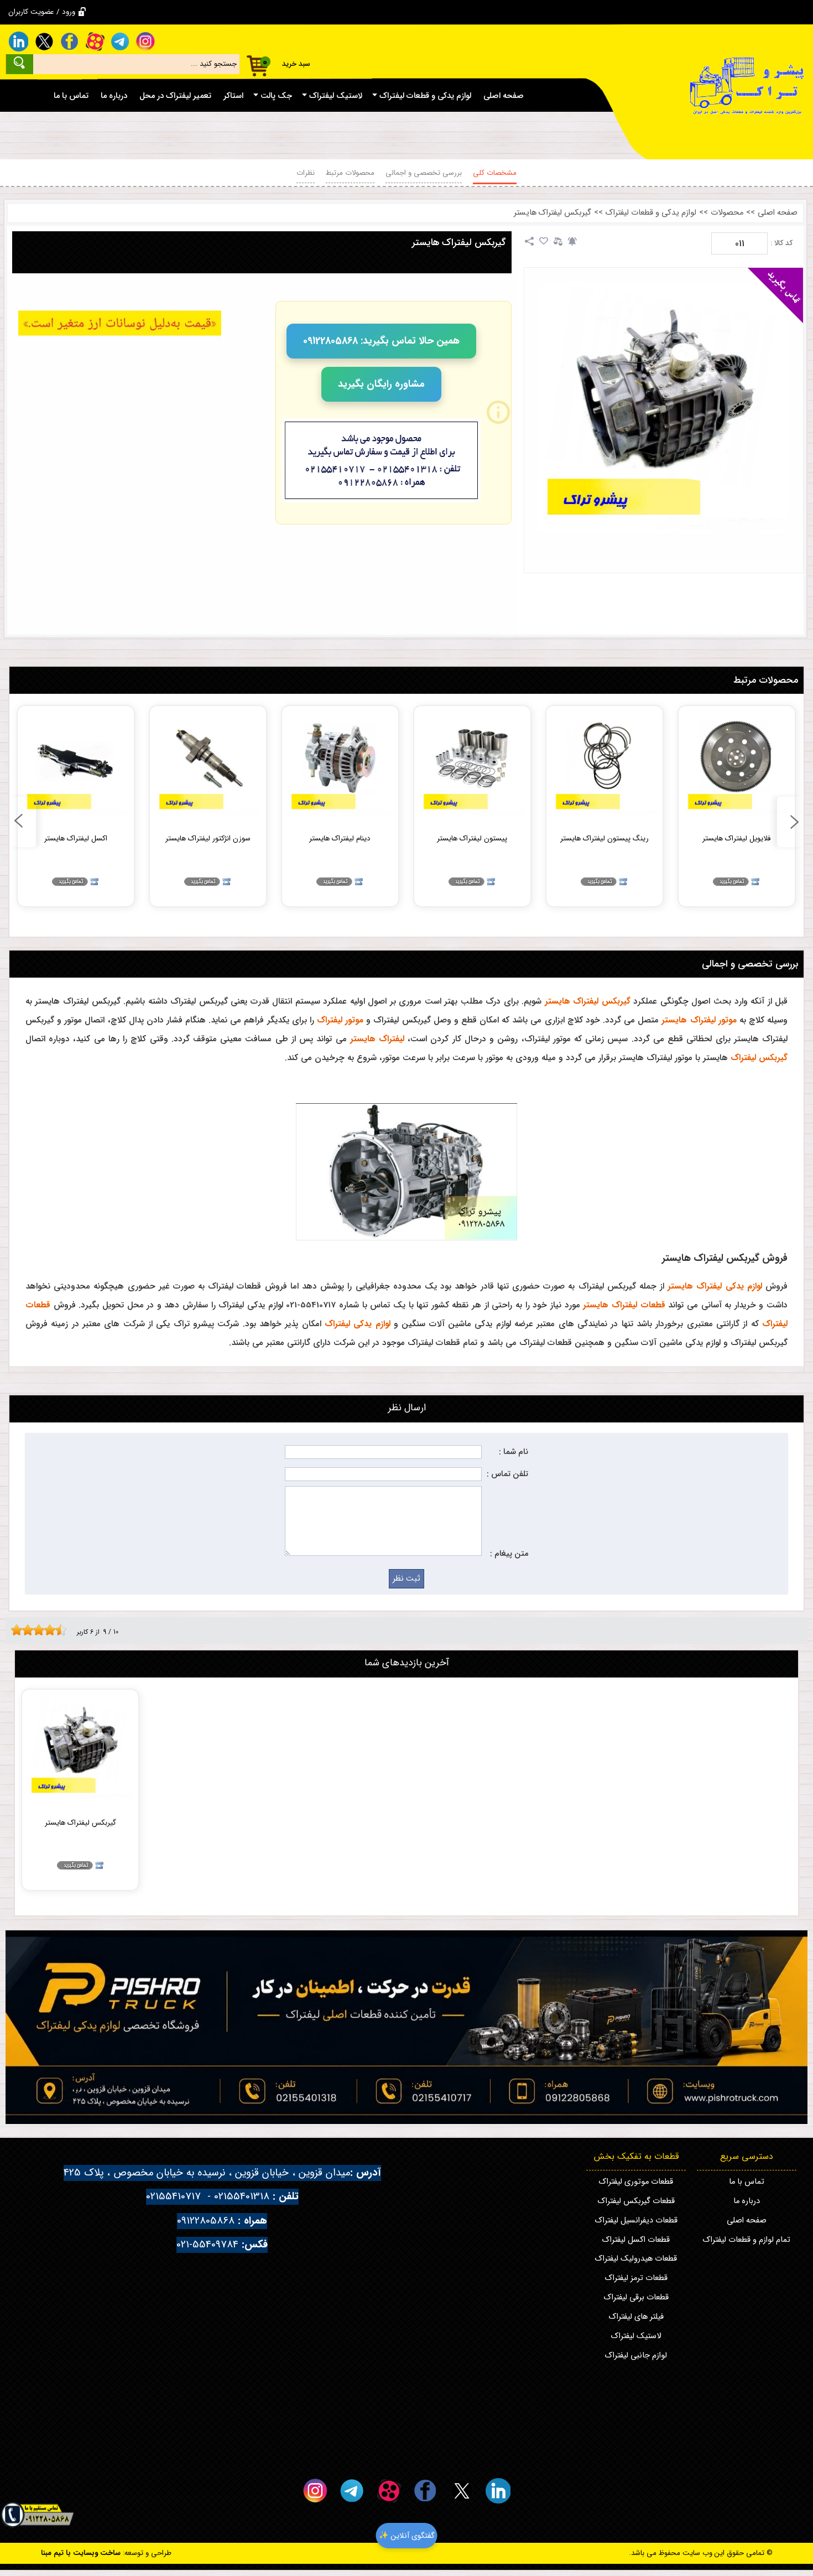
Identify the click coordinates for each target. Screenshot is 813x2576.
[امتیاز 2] (19, 1630)
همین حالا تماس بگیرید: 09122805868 (381, 341)
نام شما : (514, 1452)
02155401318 (242, 2197)
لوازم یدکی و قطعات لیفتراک (651, 213)
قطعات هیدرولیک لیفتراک (636, 2259)
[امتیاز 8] (53, 1630)
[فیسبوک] (69, 41)
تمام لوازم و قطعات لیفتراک (747, 2240)
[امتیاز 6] (41, 1630)
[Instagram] (145, 41)
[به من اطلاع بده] (572, 241)
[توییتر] (44, 41)
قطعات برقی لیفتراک (636, 2297)
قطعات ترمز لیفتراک (636, 2278)
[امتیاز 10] (64, 1630)
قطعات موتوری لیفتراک (636, 2182)
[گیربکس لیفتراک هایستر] (664, 407)
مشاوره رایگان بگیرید (381, 384)
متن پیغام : (509, 1554)
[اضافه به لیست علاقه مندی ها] (544, 241)
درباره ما (747, 2201)
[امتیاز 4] (30, 1630)
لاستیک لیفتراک (636, 2336)
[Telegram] (120, 41)
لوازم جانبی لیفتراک (636, 2356)
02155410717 (173, 2197)
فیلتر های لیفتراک (636, 2317)
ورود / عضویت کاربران (42, 12)
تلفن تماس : (507, 1474)
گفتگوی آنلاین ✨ (407, 2536)
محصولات (727, 213)
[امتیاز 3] (25, 1630)
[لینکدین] (18, 41)
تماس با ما (747, 2182)
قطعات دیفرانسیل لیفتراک (636, 2221)
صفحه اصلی (778, 213)
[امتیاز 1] (14, 1630)
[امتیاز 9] (58, 1630)
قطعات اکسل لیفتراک (636, 2240)
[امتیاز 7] (47, 1630)
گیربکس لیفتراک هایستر (553, 213)
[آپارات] (95, 41)
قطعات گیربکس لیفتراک (636, 2201)
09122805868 (206, 2221)
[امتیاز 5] (36, 1630)
